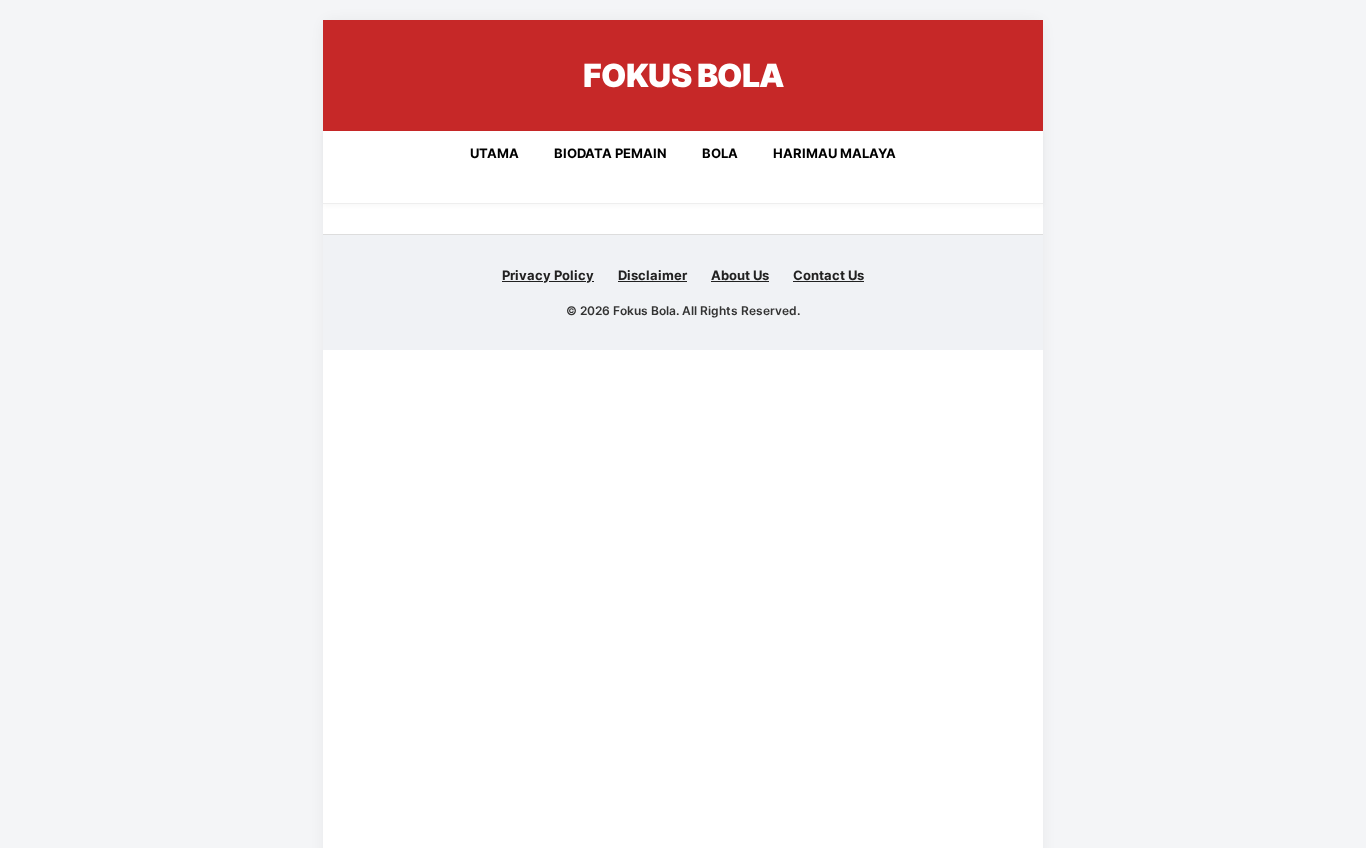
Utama (494, 153)
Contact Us (828, 275)
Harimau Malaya (834, 153)
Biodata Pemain (610, 153)
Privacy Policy (548, 275)
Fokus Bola (683, 75)
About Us (740, 275)
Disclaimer (652, 275)
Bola (720, 153)
